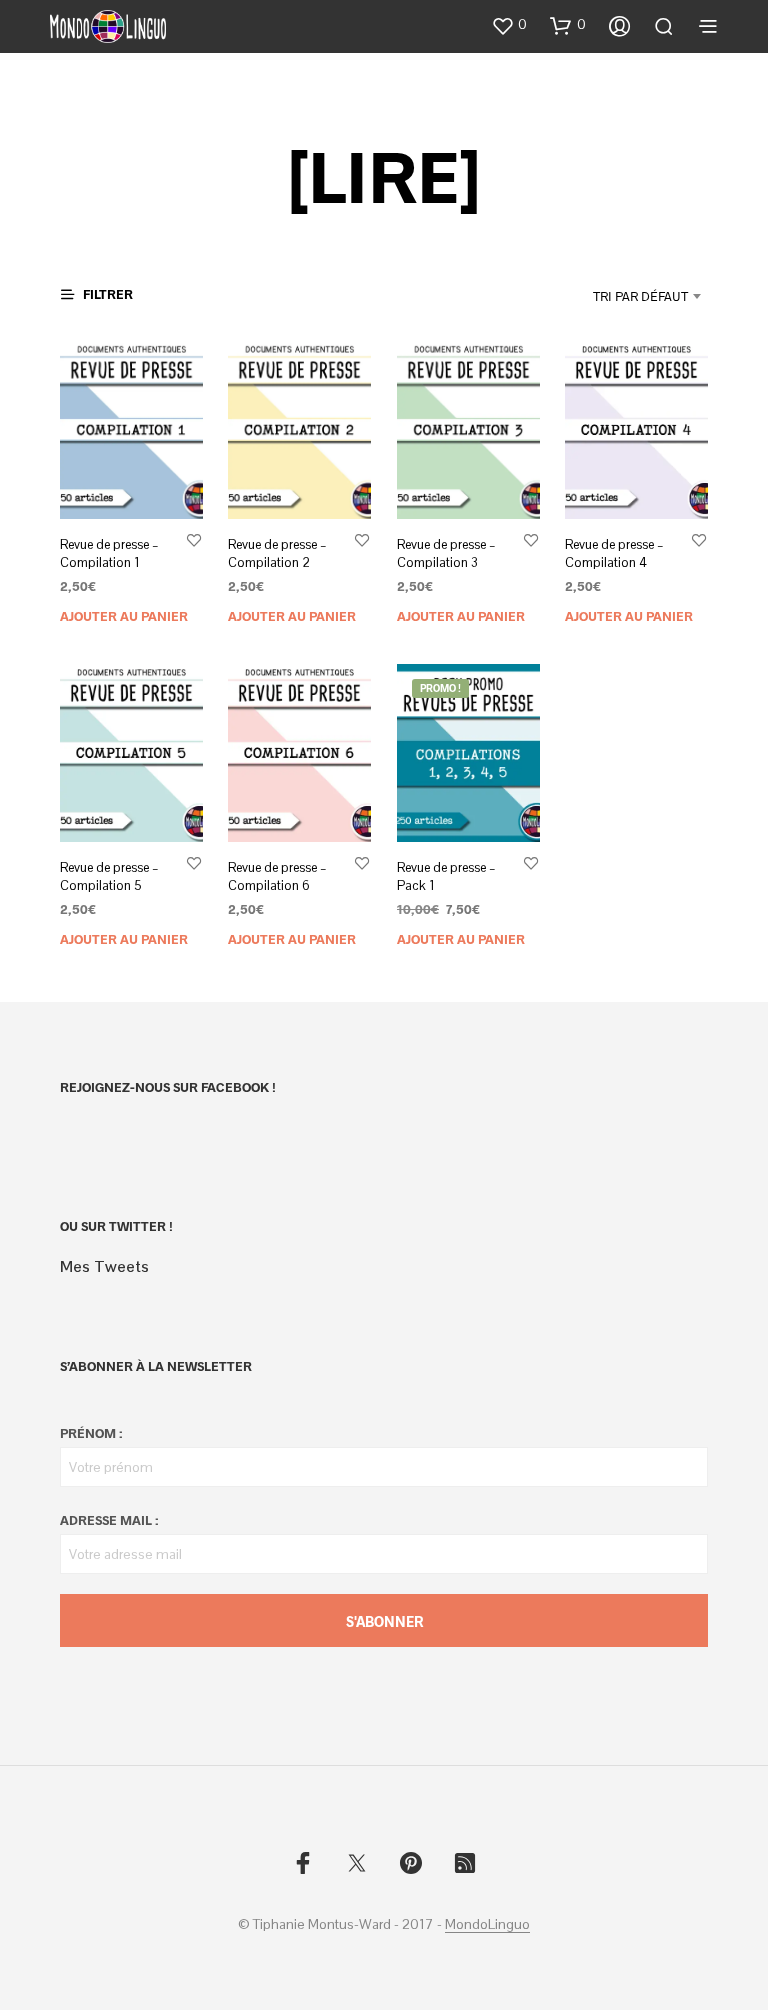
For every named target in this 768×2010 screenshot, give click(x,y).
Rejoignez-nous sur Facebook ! (168, 1087)
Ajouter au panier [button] (124, 616)
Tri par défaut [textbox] (640, 296)
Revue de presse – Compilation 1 (109, 553)
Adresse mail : (109, 1520)
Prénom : (91, 1433)
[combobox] (590, 296)
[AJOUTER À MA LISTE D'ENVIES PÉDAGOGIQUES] (194, 539)
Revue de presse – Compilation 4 (614, 553)
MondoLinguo (487, 1925)
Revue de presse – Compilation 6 (277, 876)
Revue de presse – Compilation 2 (277, 553)
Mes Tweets (104, 1266)
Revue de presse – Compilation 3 (446, 553)
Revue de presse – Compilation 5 (109, 876)
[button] (509, 25)
